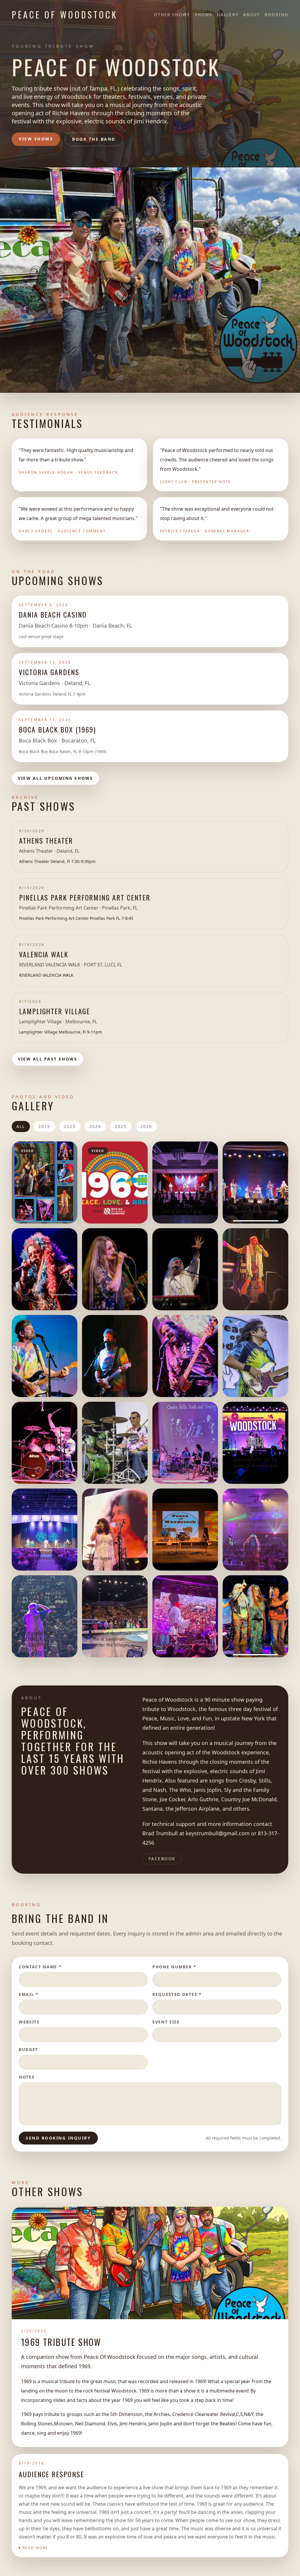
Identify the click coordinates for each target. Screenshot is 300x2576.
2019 (44, 1126)
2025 (121, 1126)
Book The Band (94, 139)
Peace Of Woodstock (65, 15)
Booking (276, 15)
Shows (204, 15)
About (252, 15)
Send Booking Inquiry (58, 2138)
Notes (27, 2077)
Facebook (162, 1859)
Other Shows (172, 15)
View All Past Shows (48, 1059)
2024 (95, 1126)
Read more (35, 2548)
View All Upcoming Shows (56, 778)
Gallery (228, 15)
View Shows (36, 139)
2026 (146, 1126)
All (21, 1126)
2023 (70, 1126)
